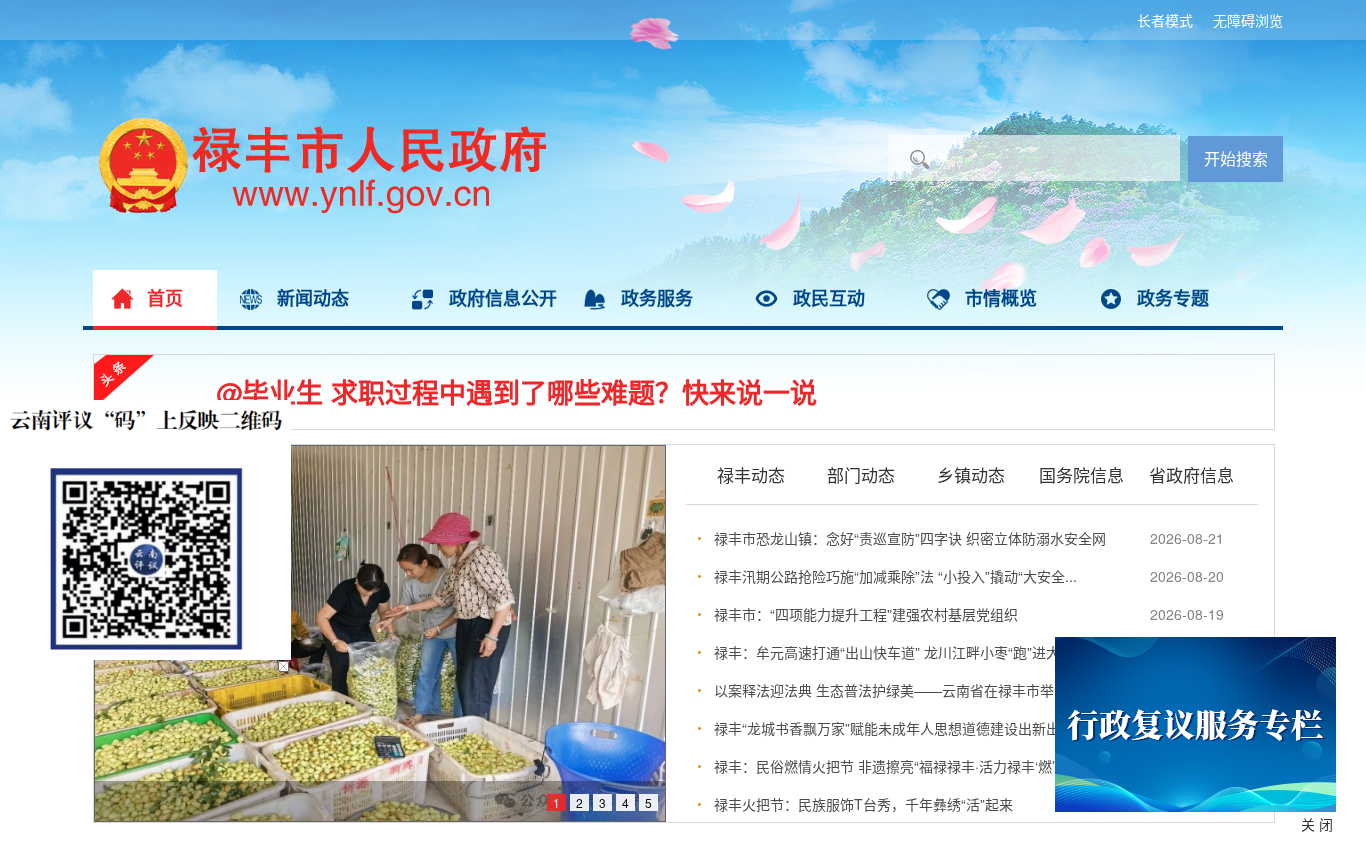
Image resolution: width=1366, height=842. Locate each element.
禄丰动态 (751, 474)
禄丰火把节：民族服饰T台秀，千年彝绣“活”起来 (863, 804)
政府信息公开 (503, 298)
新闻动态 (313, 298)
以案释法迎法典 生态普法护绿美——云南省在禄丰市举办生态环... (918, 690)
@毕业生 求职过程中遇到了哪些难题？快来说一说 (516, 392)
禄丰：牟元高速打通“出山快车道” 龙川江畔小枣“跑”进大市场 (901, 652)
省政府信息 (1191, 474)
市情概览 (1001, 298)
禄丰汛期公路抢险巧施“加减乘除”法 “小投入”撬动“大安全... (895, 576)
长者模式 (1165, 20)
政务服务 (657, 298)
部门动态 (861, 474)
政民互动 (829, 298)
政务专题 (1173, 298)
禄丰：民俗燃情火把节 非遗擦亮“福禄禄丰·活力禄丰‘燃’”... (893, 766)
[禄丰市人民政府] (314, 125)
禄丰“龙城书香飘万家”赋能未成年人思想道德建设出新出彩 (894, 728)
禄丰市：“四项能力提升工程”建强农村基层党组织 (866, 614)
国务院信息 (1081, 474)
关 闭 (1317, 824)
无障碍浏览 (1248, 20)
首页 (165, 298)
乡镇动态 (971, 474)
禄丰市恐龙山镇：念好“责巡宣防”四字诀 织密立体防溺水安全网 (910, 538)
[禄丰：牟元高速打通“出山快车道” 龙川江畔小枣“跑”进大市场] (380, 633)
